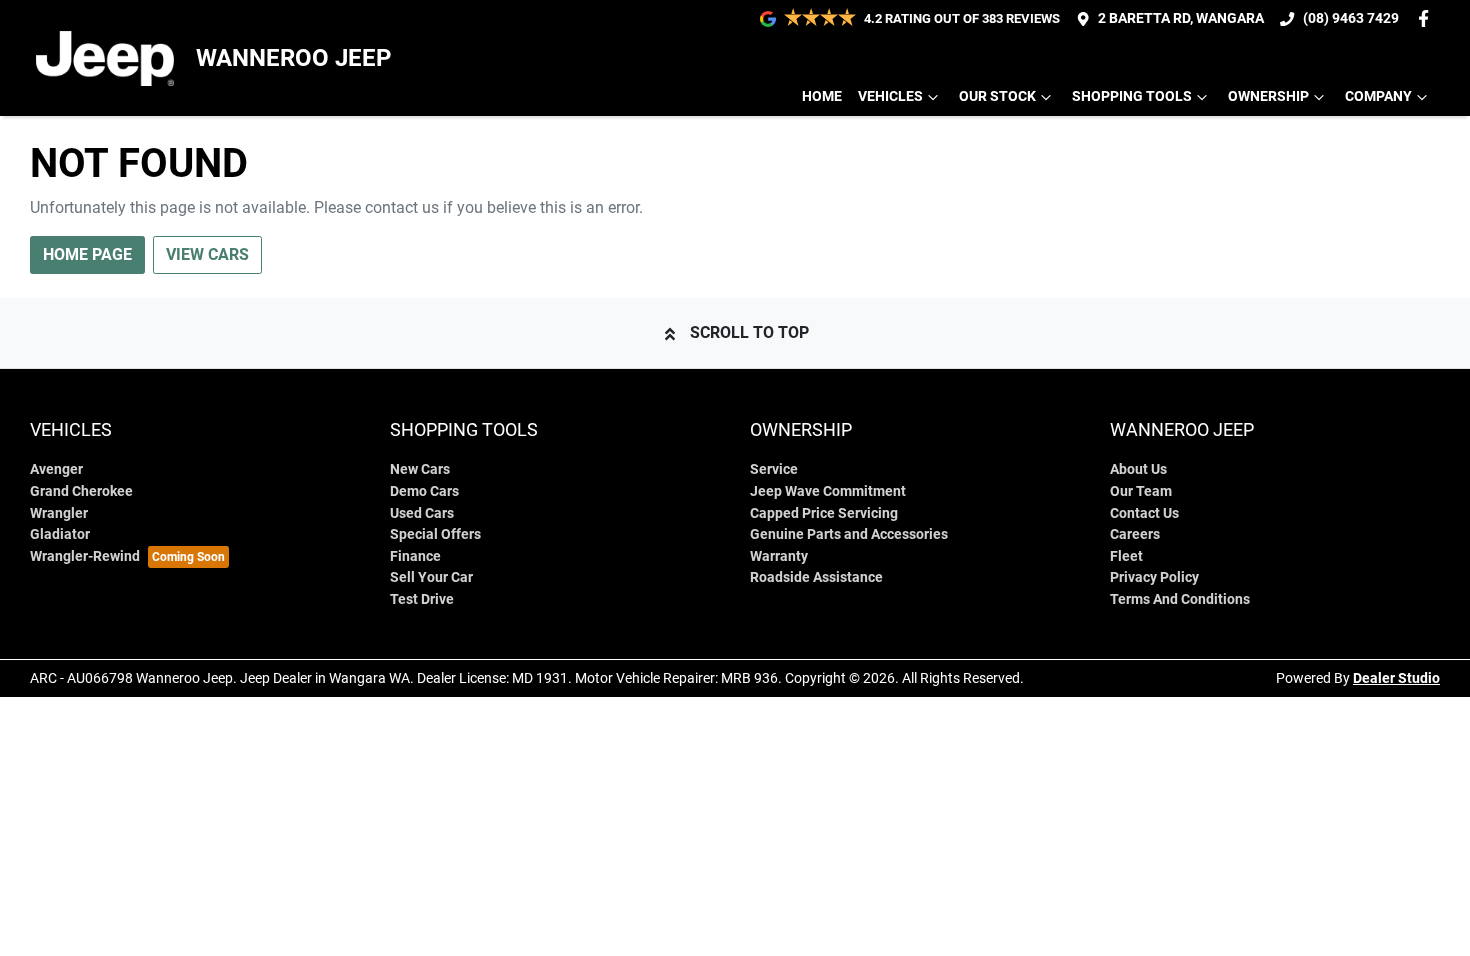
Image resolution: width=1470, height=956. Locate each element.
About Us (1138, 469)
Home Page (87, 254)
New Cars (420, 469)
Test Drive (422, 599)
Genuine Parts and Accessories (849, 534)
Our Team (1141, 491)
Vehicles (890, 96)
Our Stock (997, 96)
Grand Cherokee (81, 491)
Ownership (1268, 96)
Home (822, 96)
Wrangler (59, 513)
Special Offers (435, 534)
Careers (1135, 534)
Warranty (779, 556)
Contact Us (1144, 513)
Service (774, 469)
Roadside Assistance (816, 577)
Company (1378, 96)
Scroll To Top (749, 332)
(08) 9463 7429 (1351, 18)
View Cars (207, 254)
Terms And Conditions (1180, 599)
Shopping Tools (1132, 96)
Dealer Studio (1396, 678)
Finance (415, 556)
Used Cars (422, 513)
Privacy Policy (1154, 577)
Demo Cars (424, 491)
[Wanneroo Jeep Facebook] (1427, 18)
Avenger (56, 469)
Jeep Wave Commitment (828, 491)
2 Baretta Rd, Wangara (1181, 18)
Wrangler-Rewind (85, 556)
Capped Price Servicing (824, 513)
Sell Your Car (431, 577)
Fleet (1126, 556)
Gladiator (60, 534)
